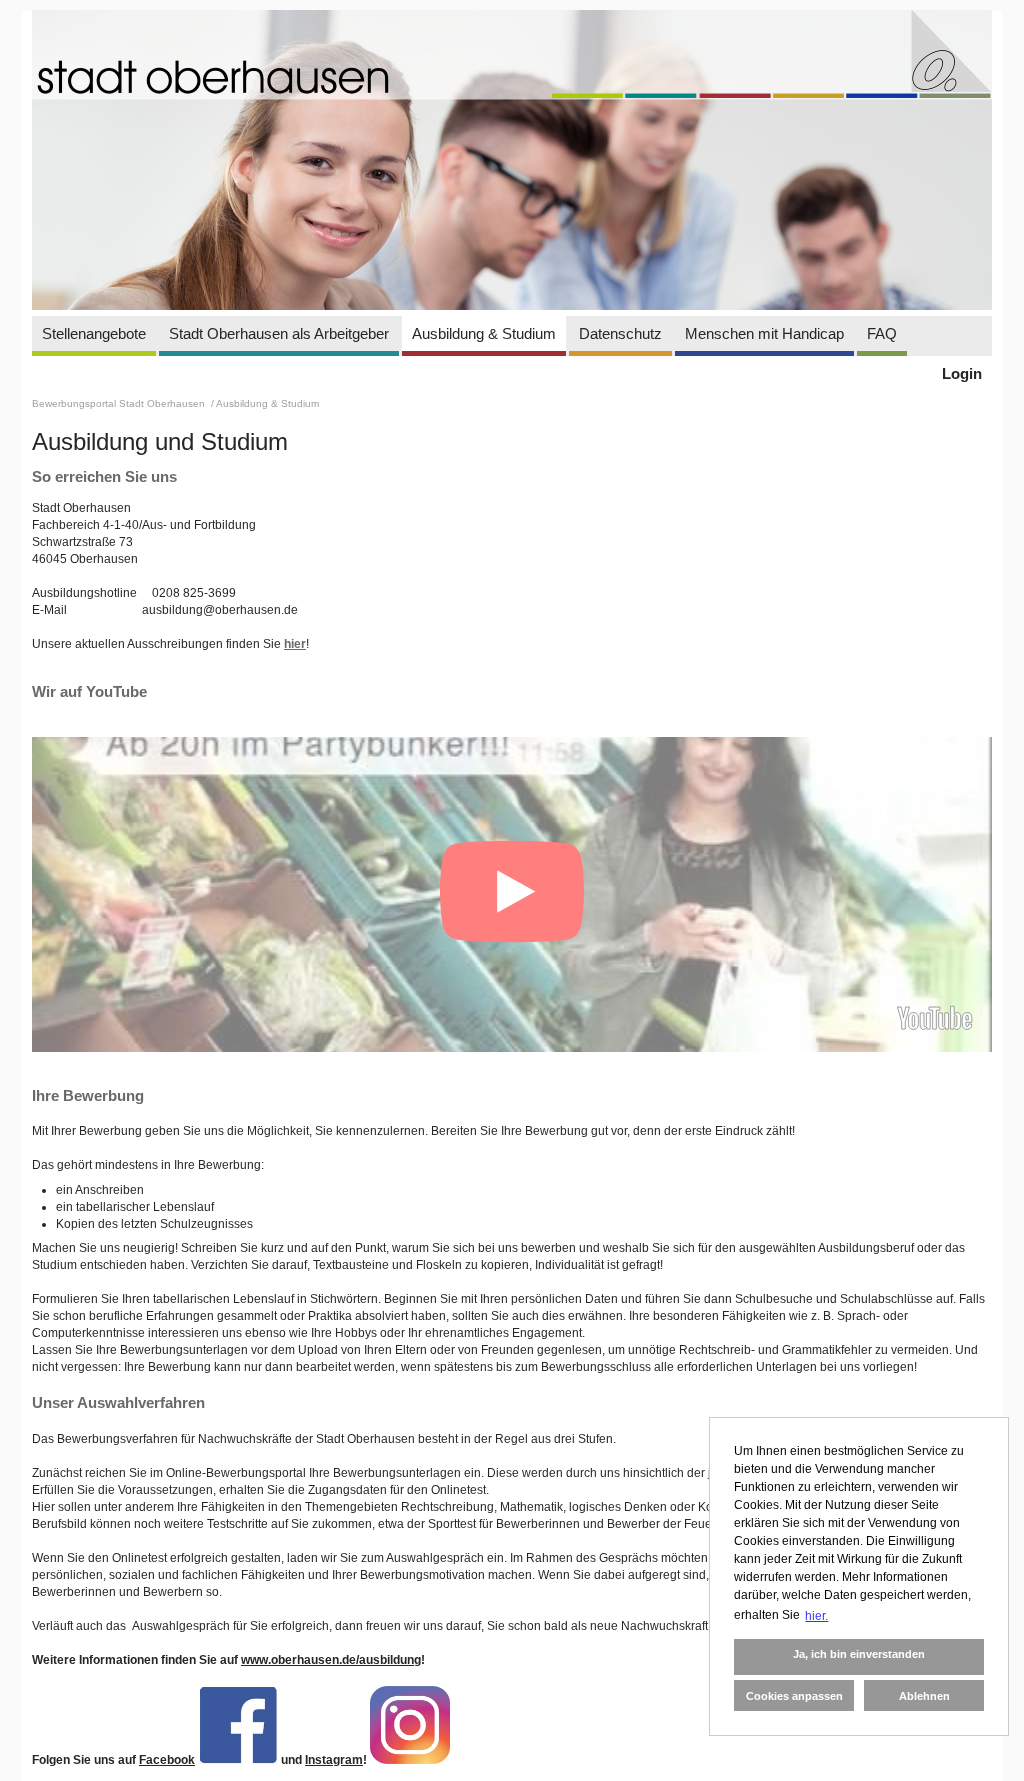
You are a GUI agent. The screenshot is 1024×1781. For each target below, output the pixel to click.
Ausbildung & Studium (484, 333)
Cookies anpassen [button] (794, 1696)
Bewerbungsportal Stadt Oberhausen (120, 403)
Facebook (167, 1760)
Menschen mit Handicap (764, 333)
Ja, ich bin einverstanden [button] (859, 1654)
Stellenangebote (94, 333)
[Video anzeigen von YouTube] (512, 894)
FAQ (882, 333)
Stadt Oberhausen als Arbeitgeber (279, 333)
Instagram (334, 1760)
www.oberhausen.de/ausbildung (331, 1660)
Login (962, 373)
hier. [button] (816, 1616)
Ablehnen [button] (924, 1696)
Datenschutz (620, 333)
